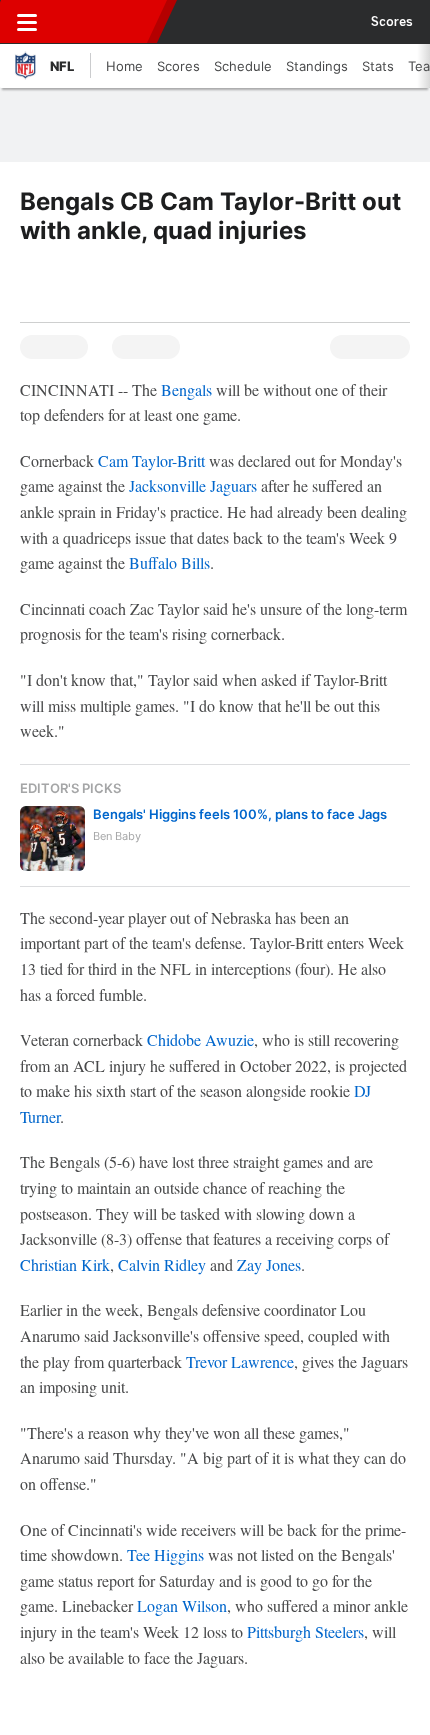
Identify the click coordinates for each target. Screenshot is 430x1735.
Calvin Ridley (162, 1264)
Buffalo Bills (169, 562)
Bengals (186, 389)
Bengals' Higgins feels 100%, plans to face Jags (240, 814)
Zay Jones (269, 1264)
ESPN (107, 22)
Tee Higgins (165, 1554)
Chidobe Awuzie (200, 1039)
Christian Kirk (65, 1264)
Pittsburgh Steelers (305, 1631)
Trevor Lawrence (240, 1361)
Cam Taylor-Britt (151, 460)
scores (392, 22)
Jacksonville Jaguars (193, 485)
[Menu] (27, 22)
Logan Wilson (182, 1605)
